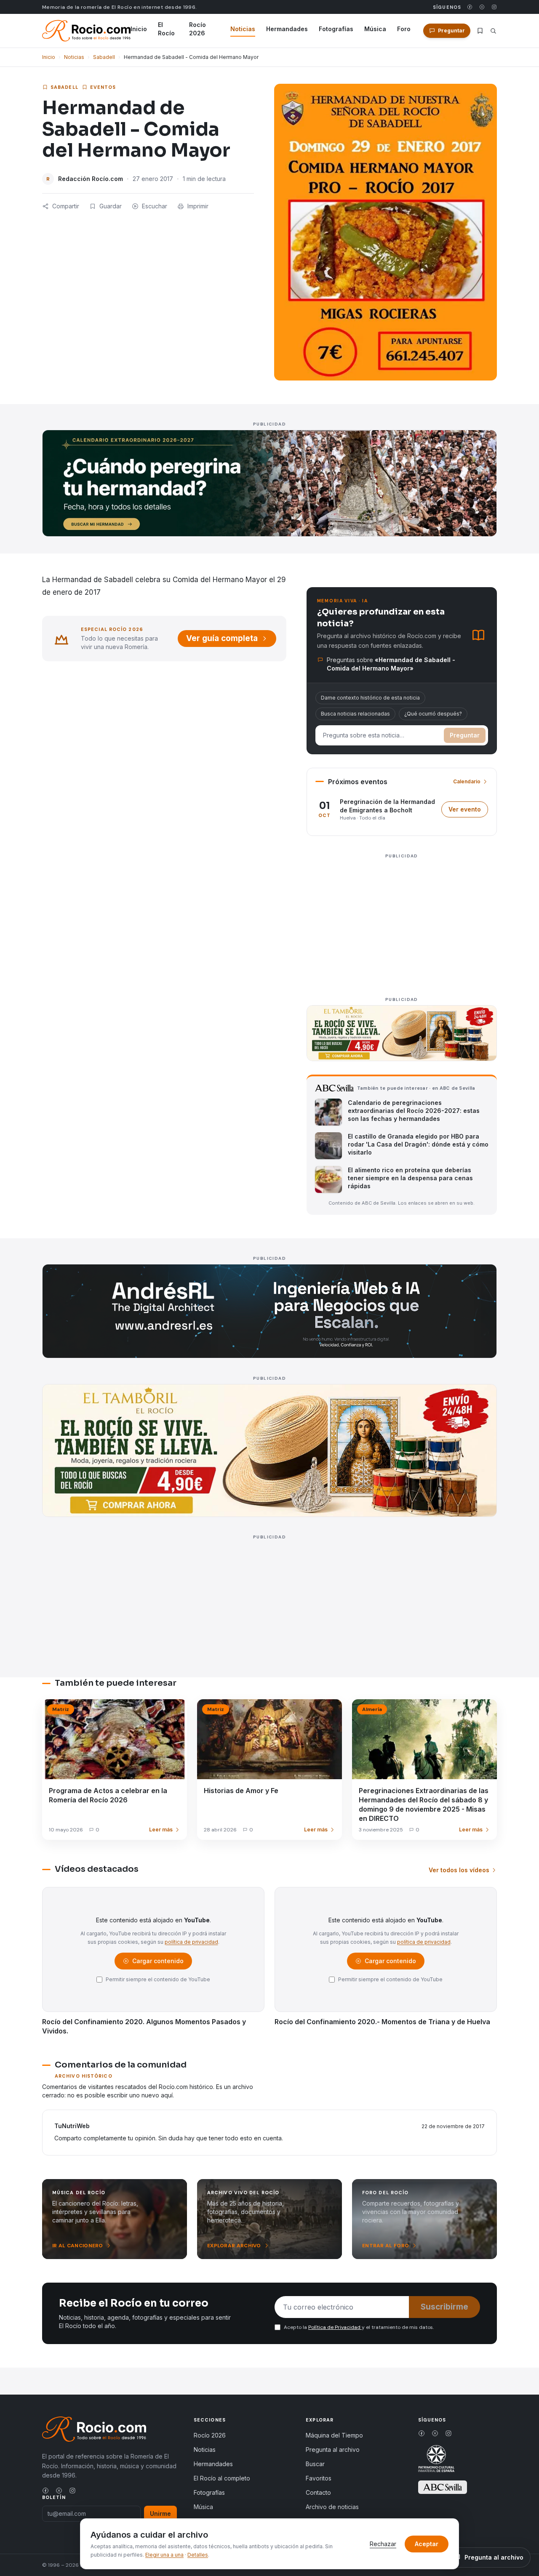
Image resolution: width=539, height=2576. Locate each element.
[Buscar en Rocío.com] (493, 31)
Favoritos (319, 2478)
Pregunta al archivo (333, 2450)
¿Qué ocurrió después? (433, 714)
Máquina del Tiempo (334, 2435)
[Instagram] (494, 7)
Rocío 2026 (197, 29)
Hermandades (287, 29)
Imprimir (198, 206)
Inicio (139, 29)
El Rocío (166, 29)
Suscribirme (444, 2307)
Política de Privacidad (335, 2327)
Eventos (103, 87)
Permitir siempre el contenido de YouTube (158, 1979)
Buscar (315, 2464)
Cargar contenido (157, 1963)
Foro (404, 29)
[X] (482, 7)
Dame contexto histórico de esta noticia (370, 698)
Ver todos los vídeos (459, 1870)
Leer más (161, 1830)
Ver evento (468, 811)
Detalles (198, 2555)
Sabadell (104, 57)
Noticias (243, 29)
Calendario (467, 781)
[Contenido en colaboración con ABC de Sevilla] (443, 2487)
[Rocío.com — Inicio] (86, 31)
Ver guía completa (222, 638)
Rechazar (383, 2544)
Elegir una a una (164, 2555)
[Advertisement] (402, 921)
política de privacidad (191, 1942)
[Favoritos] (480, 31)
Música (375, 29)
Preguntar (465, 735)
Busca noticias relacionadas (355, 714)
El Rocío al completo (222, 2478)
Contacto (318, 2492)
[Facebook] (470, 7)
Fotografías (336, 29)
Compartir (66, 206)
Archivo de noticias (332, 2507)
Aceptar (427, 2544)
